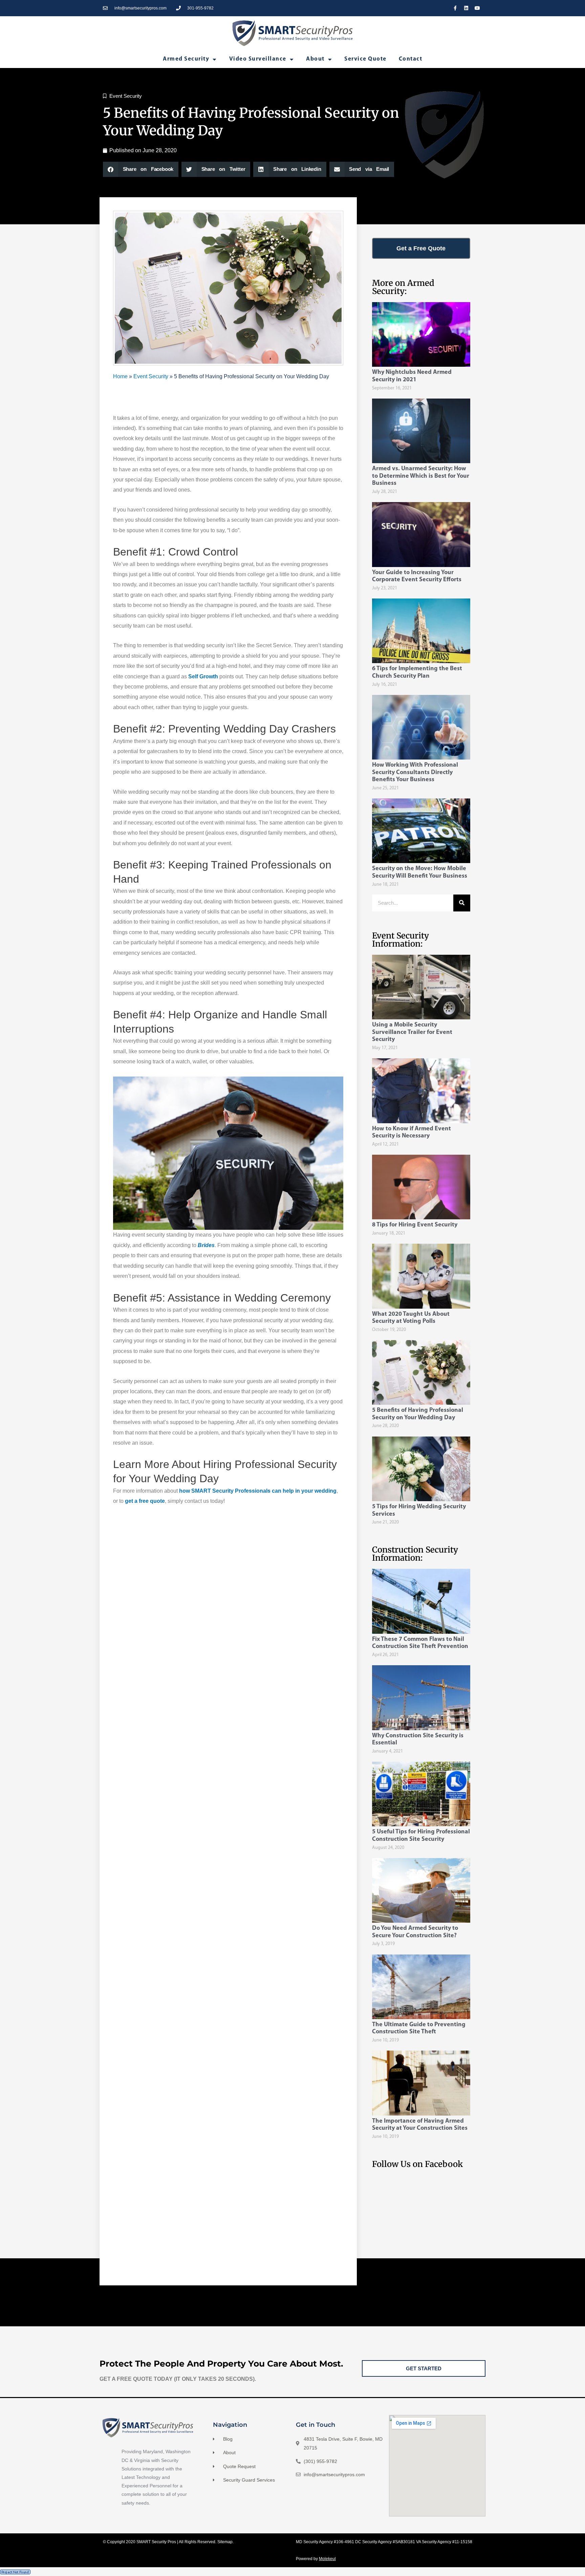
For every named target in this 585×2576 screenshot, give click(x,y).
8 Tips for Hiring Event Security (415, 1225)
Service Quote (365, 59)
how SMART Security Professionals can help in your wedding (258, 1491)
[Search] (462, 903)
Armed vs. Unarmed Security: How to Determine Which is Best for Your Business (421, 476)
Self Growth (203, 676)
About (315, 59)
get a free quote (145, 1501)
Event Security (126, 96)
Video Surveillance (258, 59)
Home (120, 376)
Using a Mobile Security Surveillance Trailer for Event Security (412, 1032)
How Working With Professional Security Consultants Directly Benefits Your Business (415, 773)
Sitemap (225, 2542)
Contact (411, 59)
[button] (141, 169)
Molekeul (327, 2559)
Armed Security (186, 59)
